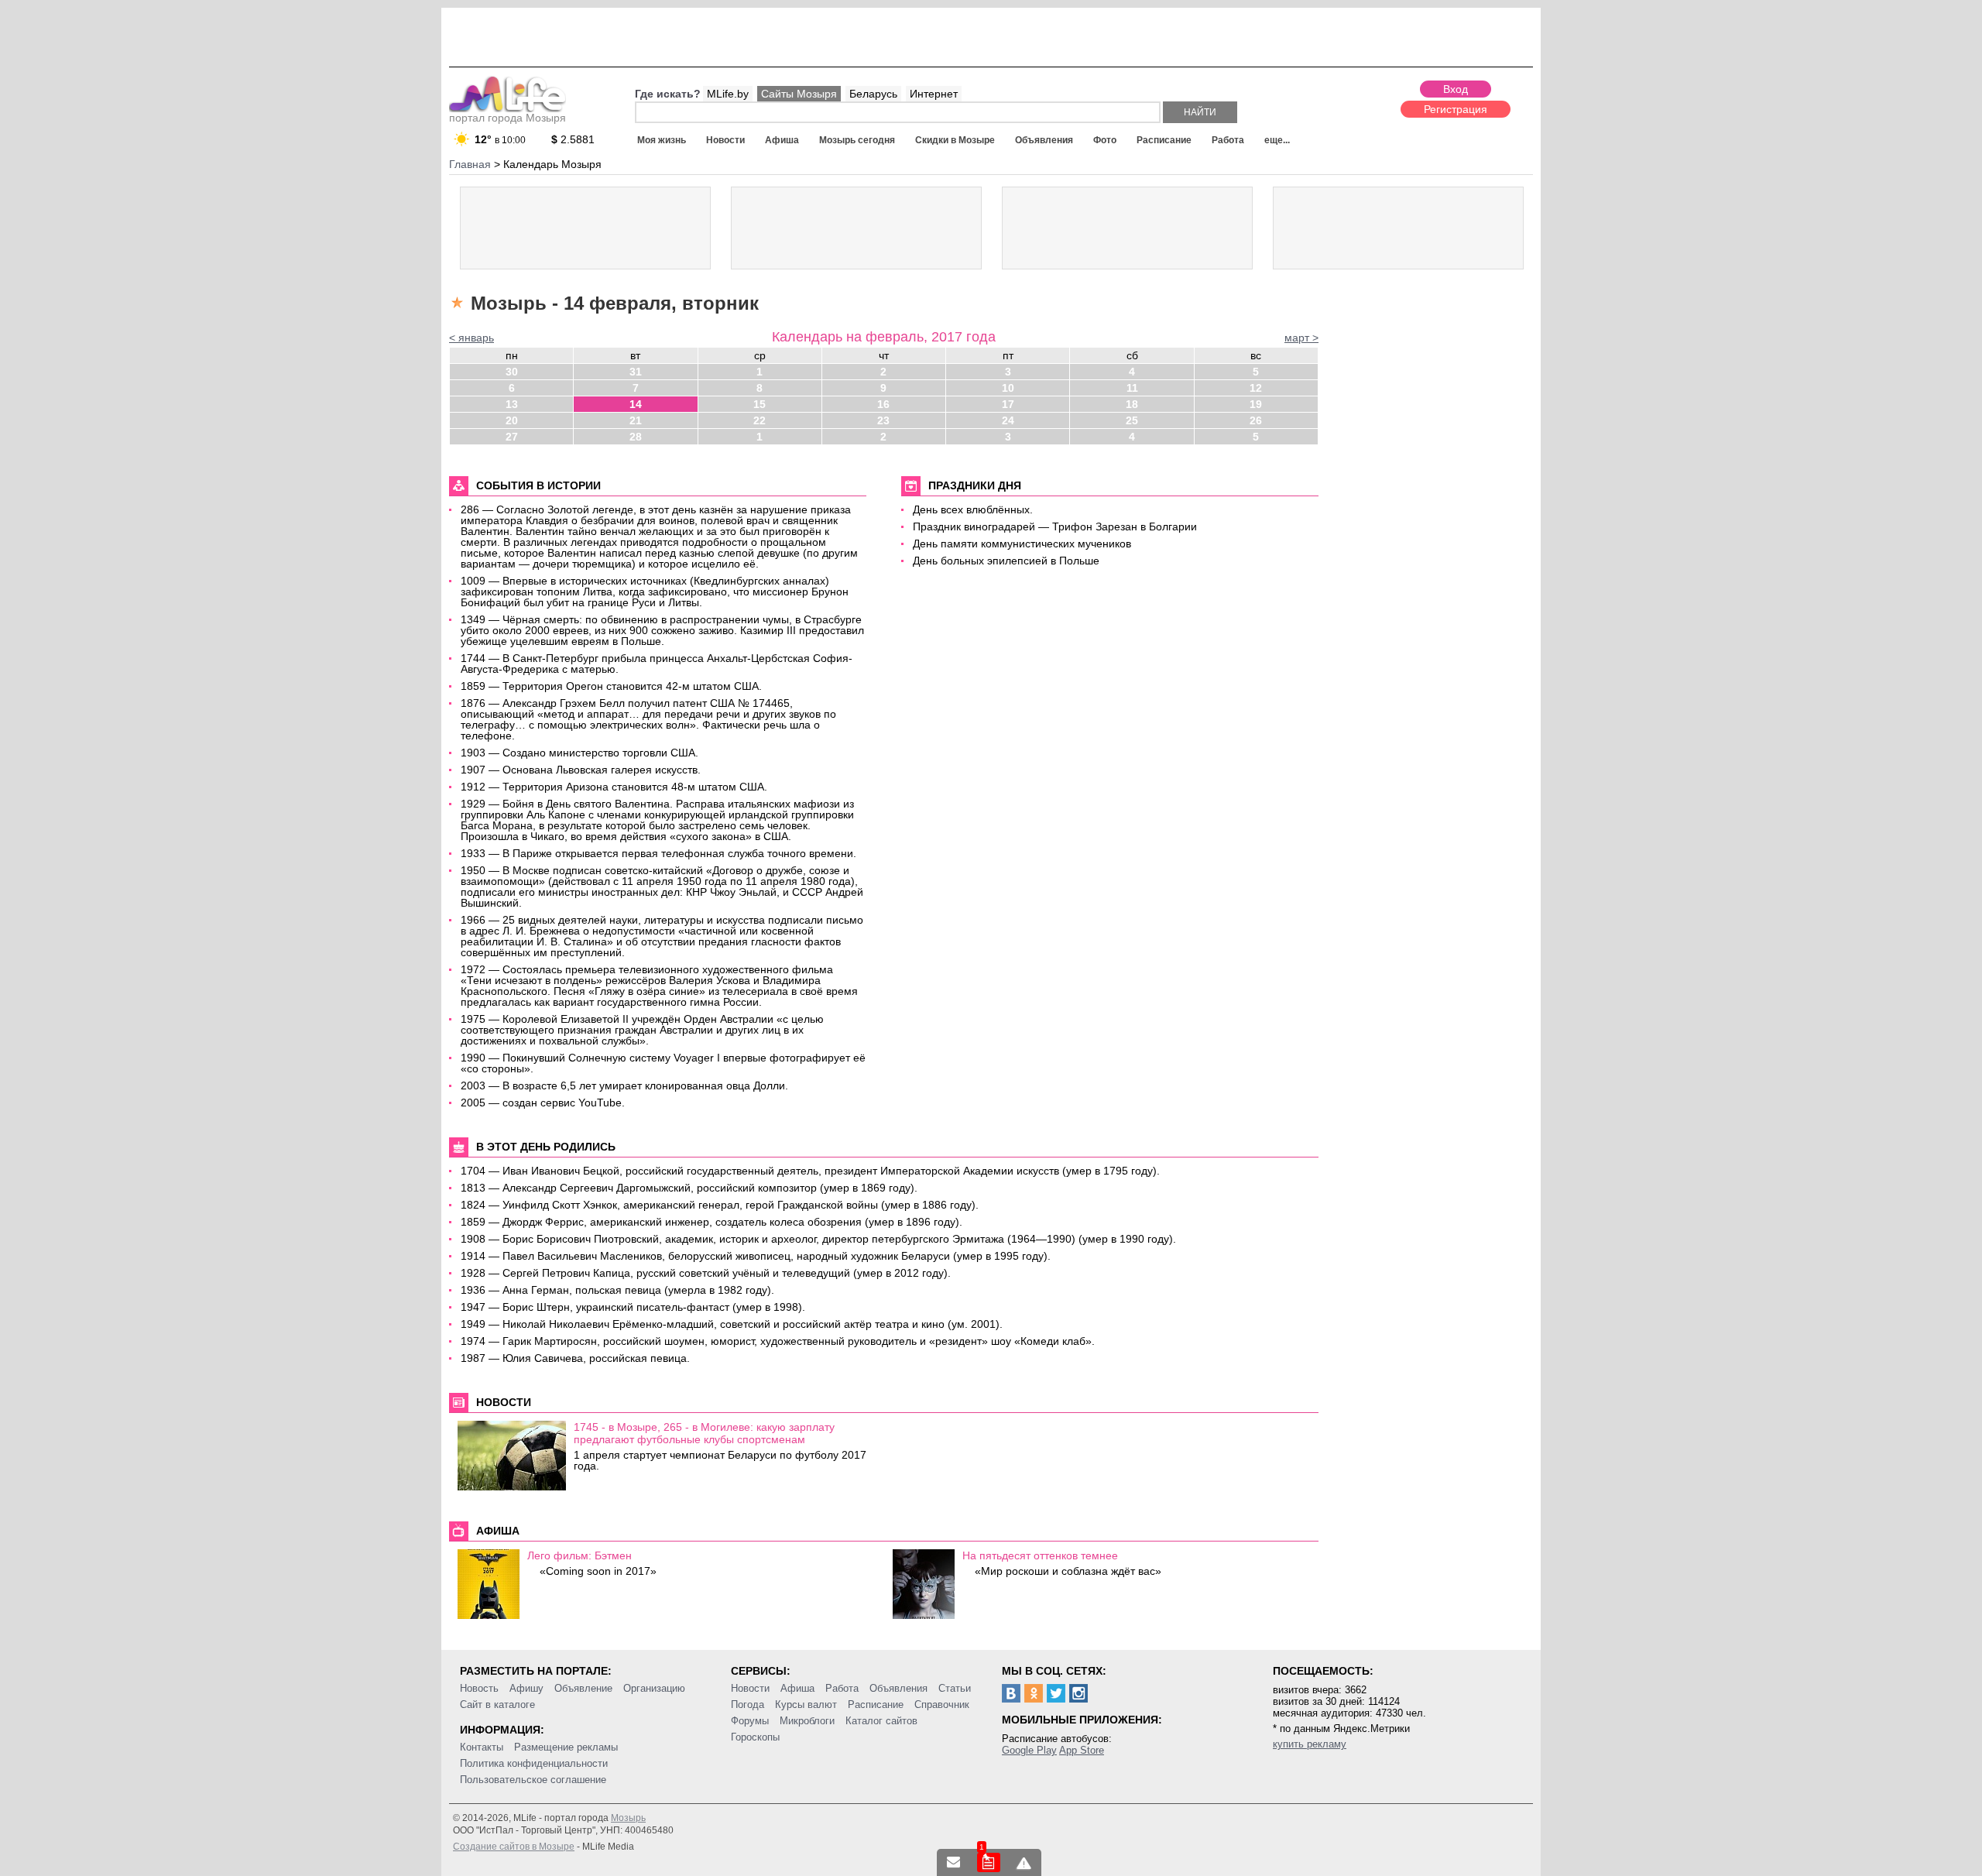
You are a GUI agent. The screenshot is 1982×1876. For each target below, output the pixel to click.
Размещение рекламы (566, 1747)
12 (1256, 388)
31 (636, 372)
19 (1256, 404)
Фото (1105, 140)
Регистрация (1456, 109)
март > (1301, 338)
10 (1008, 388)
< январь (471, 338)
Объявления (1044, 140)
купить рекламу (1310, 1744)
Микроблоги (807, 1721)
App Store (1082, 1750)
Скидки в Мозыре (955, 140)
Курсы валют (806, 1705)
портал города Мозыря (508, 118)
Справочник (942, 1705)
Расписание (1164, 140)
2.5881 (573, 139)
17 (1008, 404)
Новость (479, 1688)
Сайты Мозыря (799, 94)
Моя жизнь (662, 140)
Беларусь (873, 94)
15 (760, 404)
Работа (1228, 140)
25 (1132, 420)
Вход (1456, 89)
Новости (725, 140)
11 (1132, 388)
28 (636, 437)
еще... (1277, 140)
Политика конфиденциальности (534, 1763)
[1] (989, 1862)
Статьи (955, 1688)
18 (1132, 404)
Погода (748, 1705)
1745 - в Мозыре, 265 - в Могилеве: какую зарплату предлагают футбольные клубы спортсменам (704, 1433)
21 (636, 420)
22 (760, 420)
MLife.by (728, 94)
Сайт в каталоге (497, 1705)
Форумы (750, 1721)
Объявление (583, 1688)
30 (512, 372)
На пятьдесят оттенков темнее (1040, 1555)
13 (512, 404)
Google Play (1029, 1750)
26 (1256, 420)
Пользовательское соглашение (533, 1780)
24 (1008, 420)
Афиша (782, 140)
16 (883, 404)
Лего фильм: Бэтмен (580, 1555)
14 (636, 404)
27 (512, 437)
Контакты (482, 1747)
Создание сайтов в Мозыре (514, 1847)
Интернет (934, 94)
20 (512, 420)
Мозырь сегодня (857, 140)
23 (883, 420)
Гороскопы (755, 1737)
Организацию (654, 1688)
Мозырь (628, 1818)
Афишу (526, 1688)
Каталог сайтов (881, 1721)
